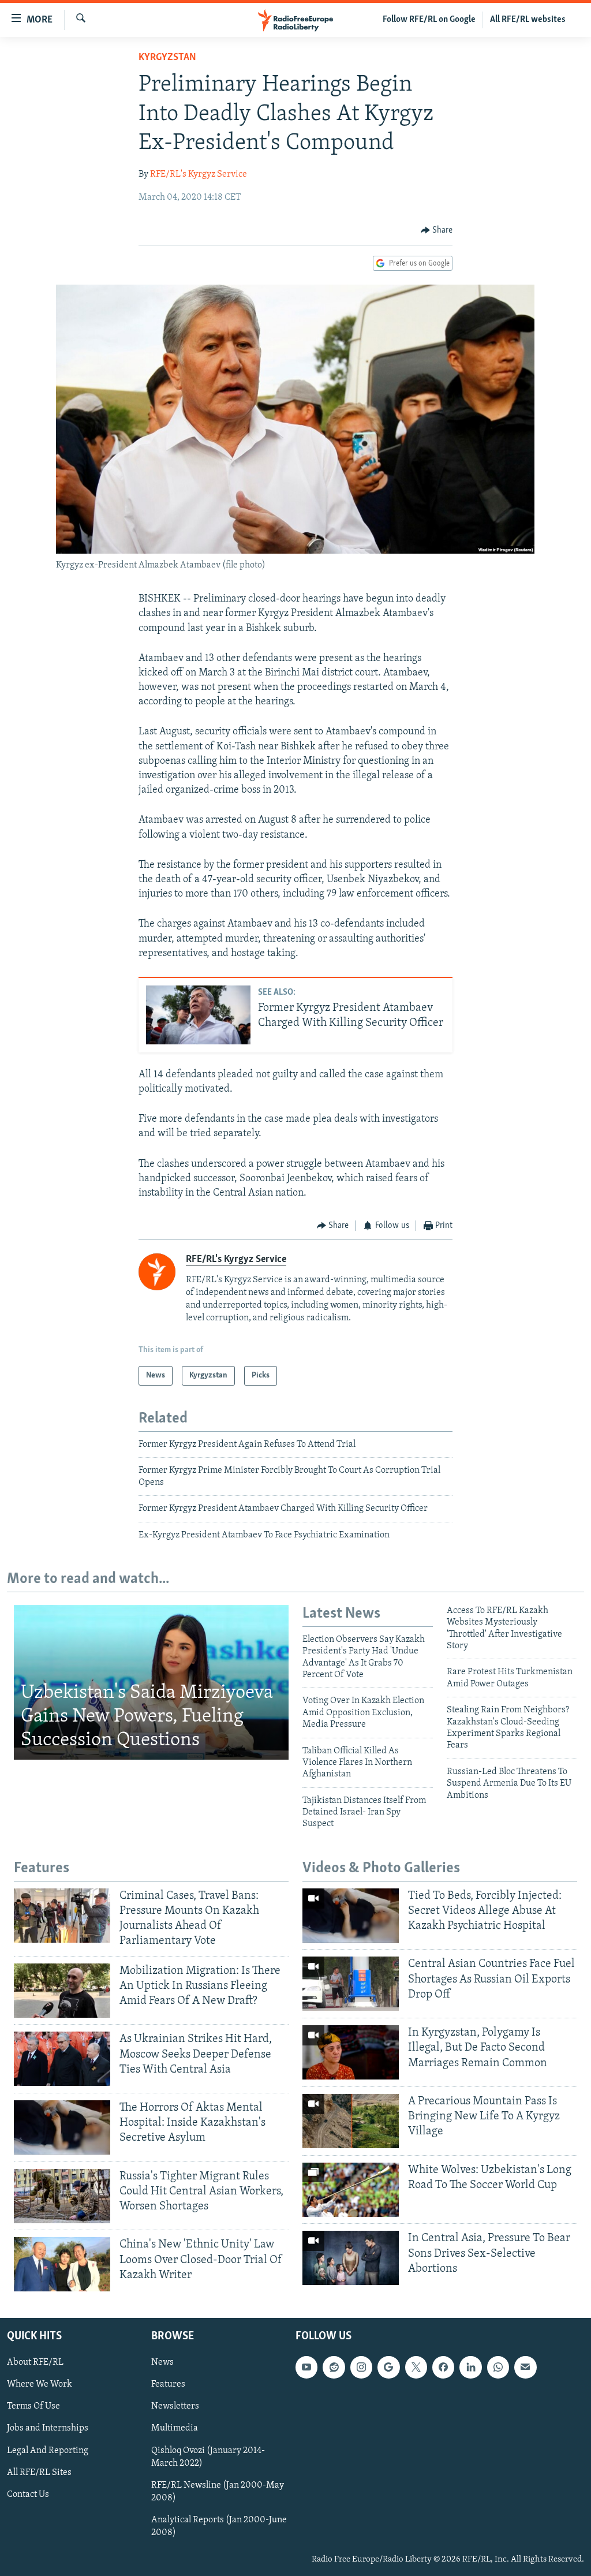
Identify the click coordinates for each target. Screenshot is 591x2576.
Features (168, 2385)
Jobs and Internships (48, 2429)
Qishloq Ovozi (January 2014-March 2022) (208, 2457)
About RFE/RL (35, 2363)
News (162, 2363)
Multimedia (175, 2429)
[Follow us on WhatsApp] (498, 2368)
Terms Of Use (33, 2407)
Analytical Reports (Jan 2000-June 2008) (219, 2526)
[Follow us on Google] (388, 2368)
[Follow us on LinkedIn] (470, 2368)
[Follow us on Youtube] (306, 2368)
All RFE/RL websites (528, 20)
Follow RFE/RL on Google (429, 20)
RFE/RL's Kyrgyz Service (199, 174)
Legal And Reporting (48, 2451)
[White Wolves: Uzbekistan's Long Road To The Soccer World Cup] (351, 2190)
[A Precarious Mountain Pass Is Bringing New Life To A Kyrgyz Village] (351, 2121)
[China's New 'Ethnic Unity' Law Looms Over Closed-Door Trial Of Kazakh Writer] (62, 2264)
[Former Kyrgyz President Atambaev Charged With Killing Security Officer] (198, 1015)
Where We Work (40, 2385)
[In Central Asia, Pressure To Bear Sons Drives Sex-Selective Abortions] (351, 2258)
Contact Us (28, 2495)
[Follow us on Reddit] (334, 2368)
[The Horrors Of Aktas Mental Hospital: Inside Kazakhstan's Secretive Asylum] (62, 2127)
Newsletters (175, 2407)
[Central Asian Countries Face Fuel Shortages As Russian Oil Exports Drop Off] (351, 1984)
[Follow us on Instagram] (361, 2368)
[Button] (437, 230)
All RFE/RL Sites (39, 2473)
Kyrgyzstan (167, 58)
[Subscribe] (525, 2368)
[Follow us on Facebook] (443, 2368)
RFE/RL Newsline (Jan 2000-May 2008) (218, 2492)
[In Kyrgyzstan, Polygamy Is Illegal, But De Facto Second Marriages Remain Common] (351, 2052)
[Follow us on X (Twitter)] (416, 2368)
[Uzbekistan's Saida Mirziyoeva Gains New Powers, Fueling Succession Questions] (151, 1682)
